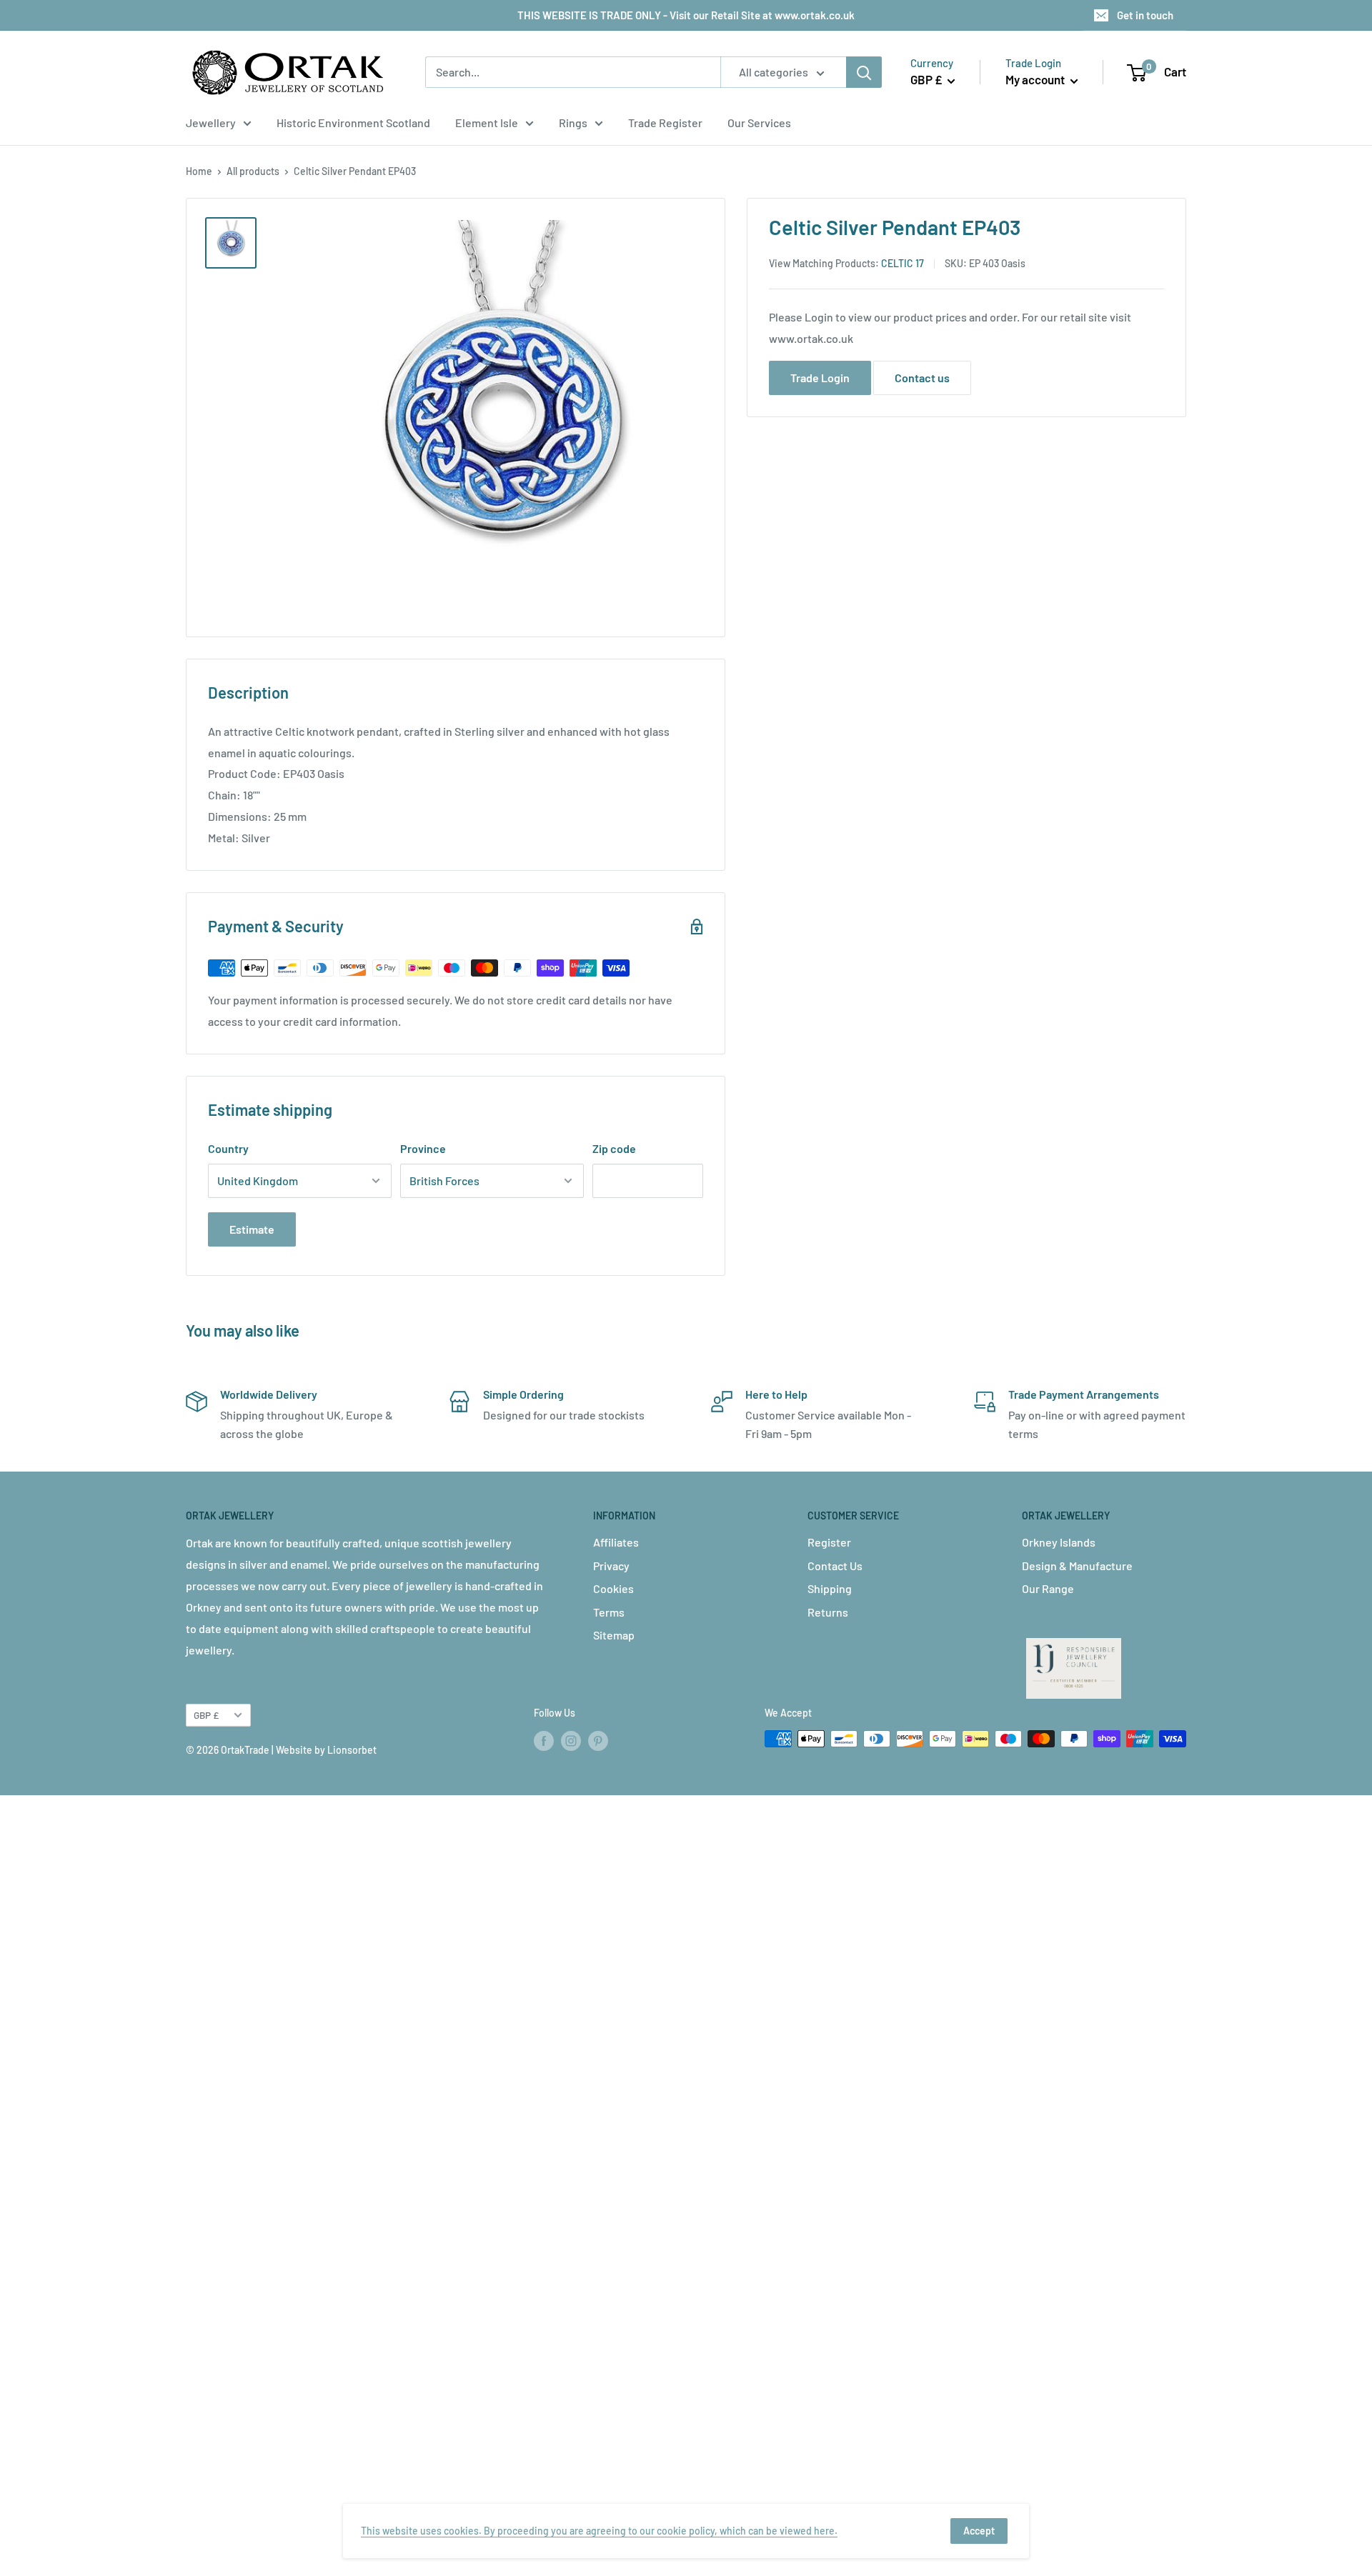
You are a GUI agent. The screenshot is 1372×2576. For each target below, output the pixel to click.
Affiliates (616, 1542)
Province (423, 1148)
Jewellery (211, 123)
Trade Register (665, 123)
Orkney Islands (1059, 1542)
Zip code (614, 1148)
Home (199, 171)
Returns (828, 1612)
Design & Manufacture (1077, 1566)
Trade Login (820, 377)
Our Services (759, 123)
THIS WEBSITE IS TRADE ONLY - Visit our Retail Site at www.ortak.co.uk (686, 15)
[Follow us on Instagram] (571, 1740)
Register (829, 1542)
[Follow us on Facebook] (544, 1740)
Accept (979, 2531)
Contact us (922, 377)
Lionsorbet (352, 1750)
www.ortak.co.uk (811, 338)
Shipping (830, 1588)
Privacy (611, 1566)
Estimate (252, 1229)
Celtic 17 (903, 263)
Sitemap (614, 1635)
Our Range (1048, 1588)
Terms (609, 1612)
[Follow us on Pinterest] (598, 1740)
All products (253, 171)
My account (1036, 79)
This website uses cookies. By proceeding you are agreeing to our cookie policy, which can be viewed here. (599, 2531)
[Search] (864, 72)
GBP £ (206, 1715)
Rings (573, 123)
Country (228, 1148)
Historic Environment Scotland (353, 123)
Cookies (613, 1588)
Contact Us (835, 1566)
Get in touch (1145, 15)
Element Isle (487, 123)
